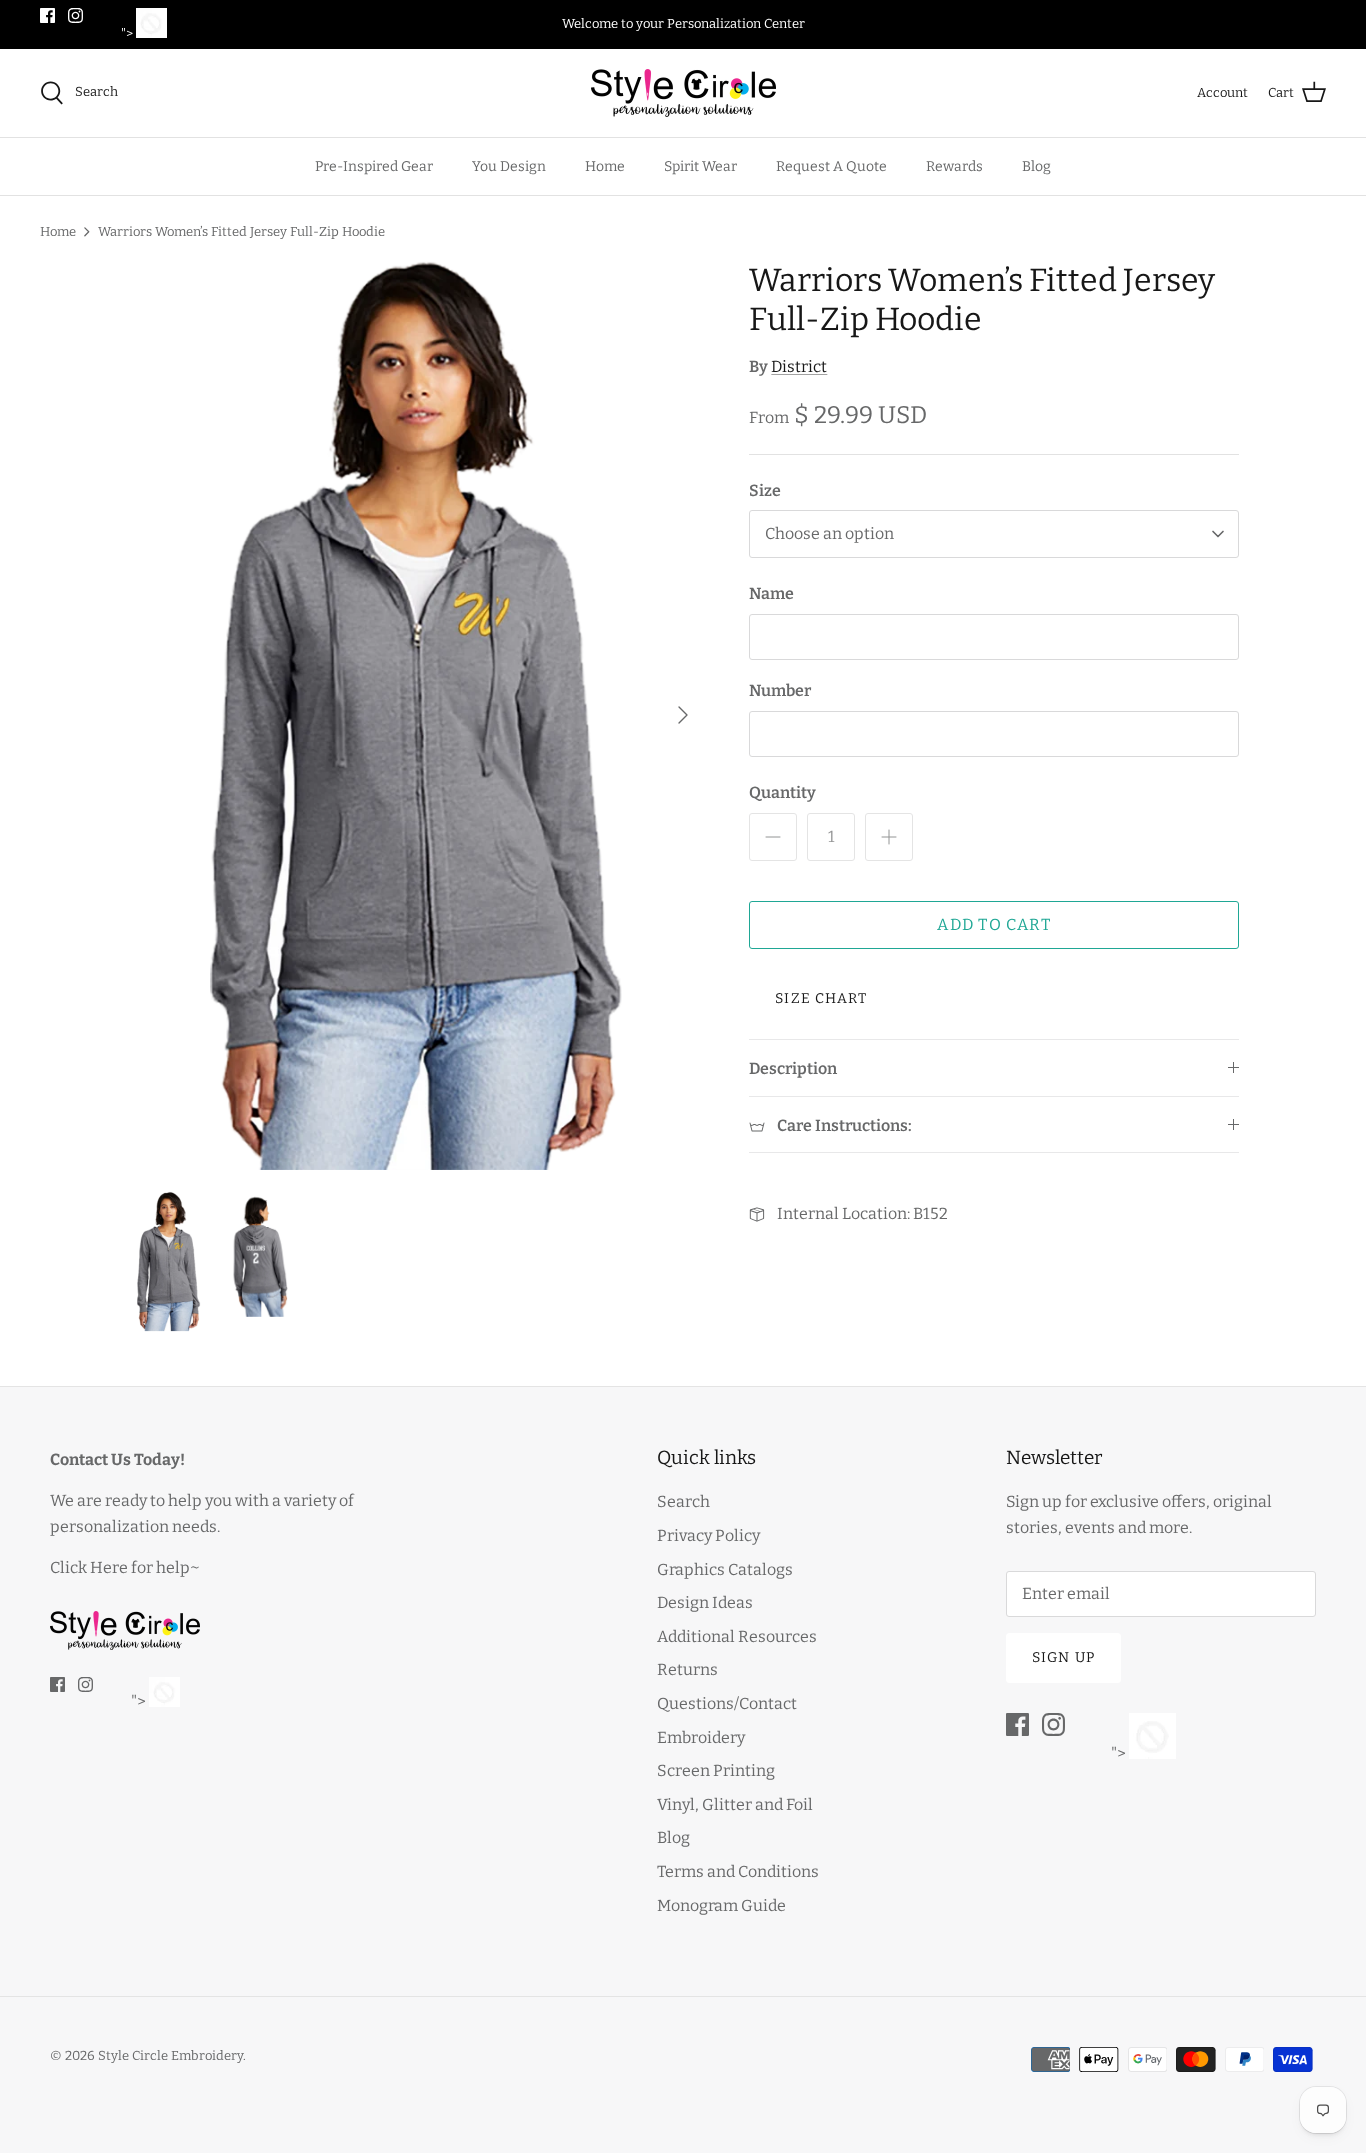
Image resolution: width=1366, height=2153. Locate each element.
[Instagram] (75, 15)
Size (765, 490)
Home (605, 166)
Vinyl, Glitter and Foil (735, 1804)
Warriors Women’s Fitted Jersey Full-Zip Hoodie (241, 231)
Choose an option (829, 533)
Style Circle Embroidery (170, 2055)
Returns (687, 1669)
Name (771, 593)
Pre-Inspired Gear (374, 166)
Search (683, 1501)
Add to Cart (994, 924)
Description (793, 1068)
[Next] (683, 715)
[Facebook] (47, 15)
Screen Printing (716, 1770)
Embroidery (701, 1737)
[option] (416, 715)
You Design (509, 166)
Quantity (782, 792)
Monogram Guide (721, 1905)
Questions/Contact (727, 1703)
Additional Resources (737, 1636)
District (799, 366)
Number (780, 690)
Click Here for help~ (125, 1567)
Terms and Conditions (738, 1871)
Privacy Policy (708, 1535)
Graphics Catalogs (725, 1569)
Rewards (954, 166)
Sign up (1063, 1657)
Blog (1036, 166)
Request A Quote (831, 166)
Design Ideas (705, 1602)
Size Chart (821, 998)
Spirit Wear (700, 166)
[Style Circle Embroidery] (683, 93)
